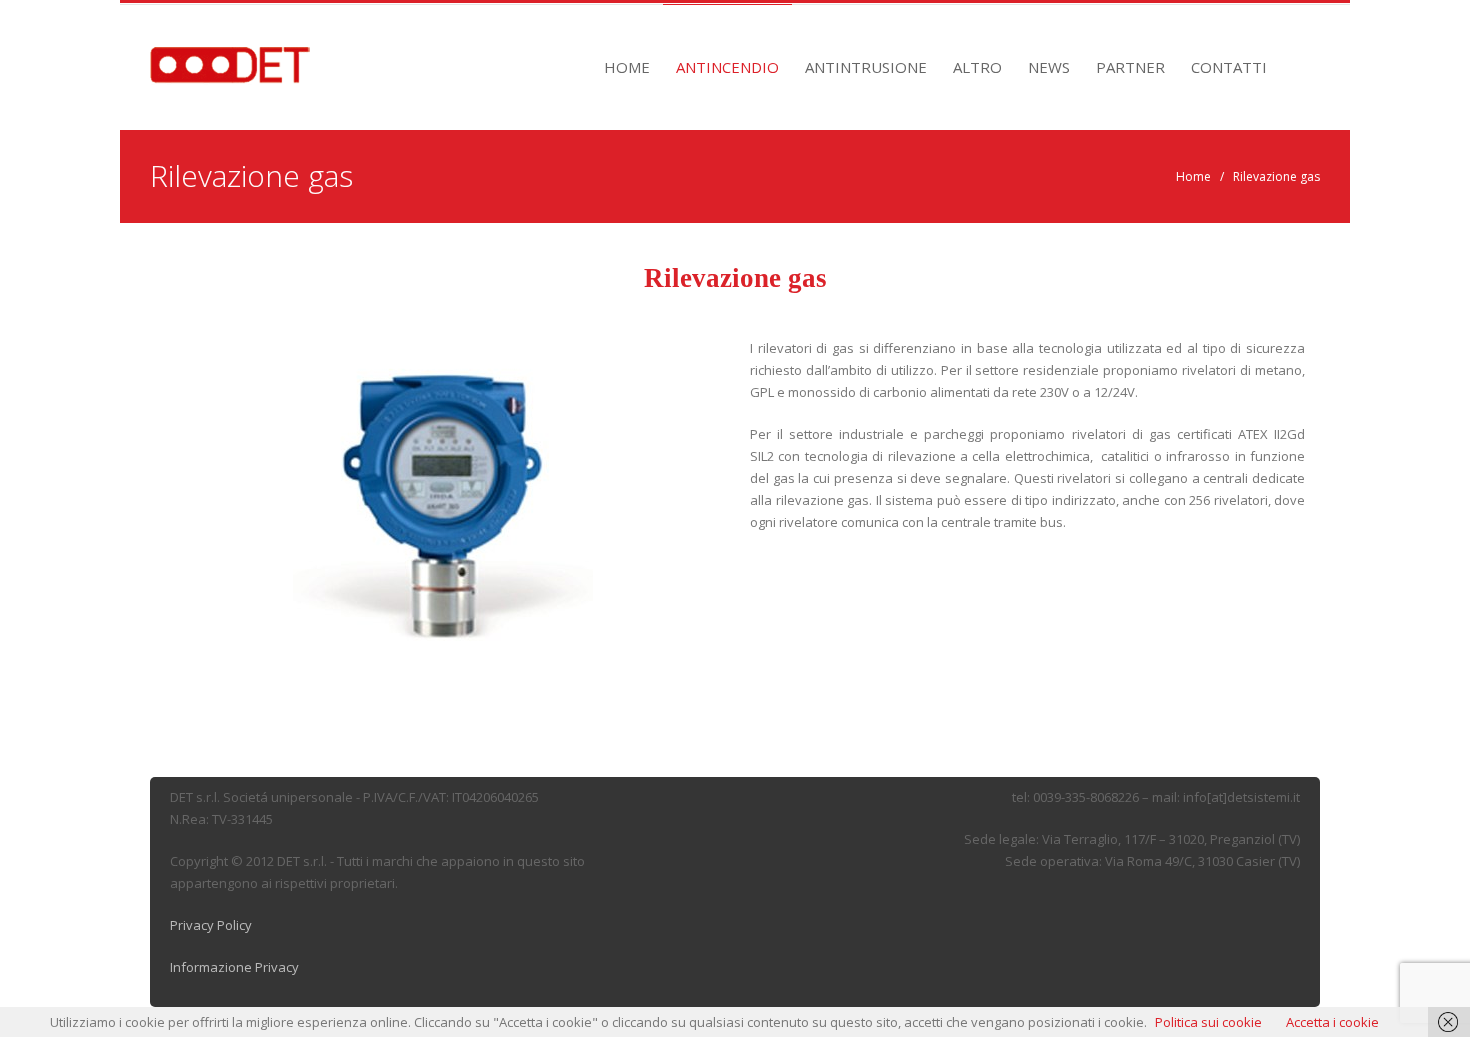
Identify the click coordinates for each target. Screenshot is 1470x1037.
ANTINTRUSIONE (866, 67)
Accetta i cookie (1332, 1022)
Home (1193, 176)
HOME (627, 67)
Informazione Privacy (234, 967)
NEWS (1049, 67)
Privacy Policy (211, 925)
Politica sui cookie (1208, 1022)
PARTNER (1130, 67)
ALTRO (977, 67)
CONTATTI (1229, 67)
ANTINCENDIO (727, 67)
